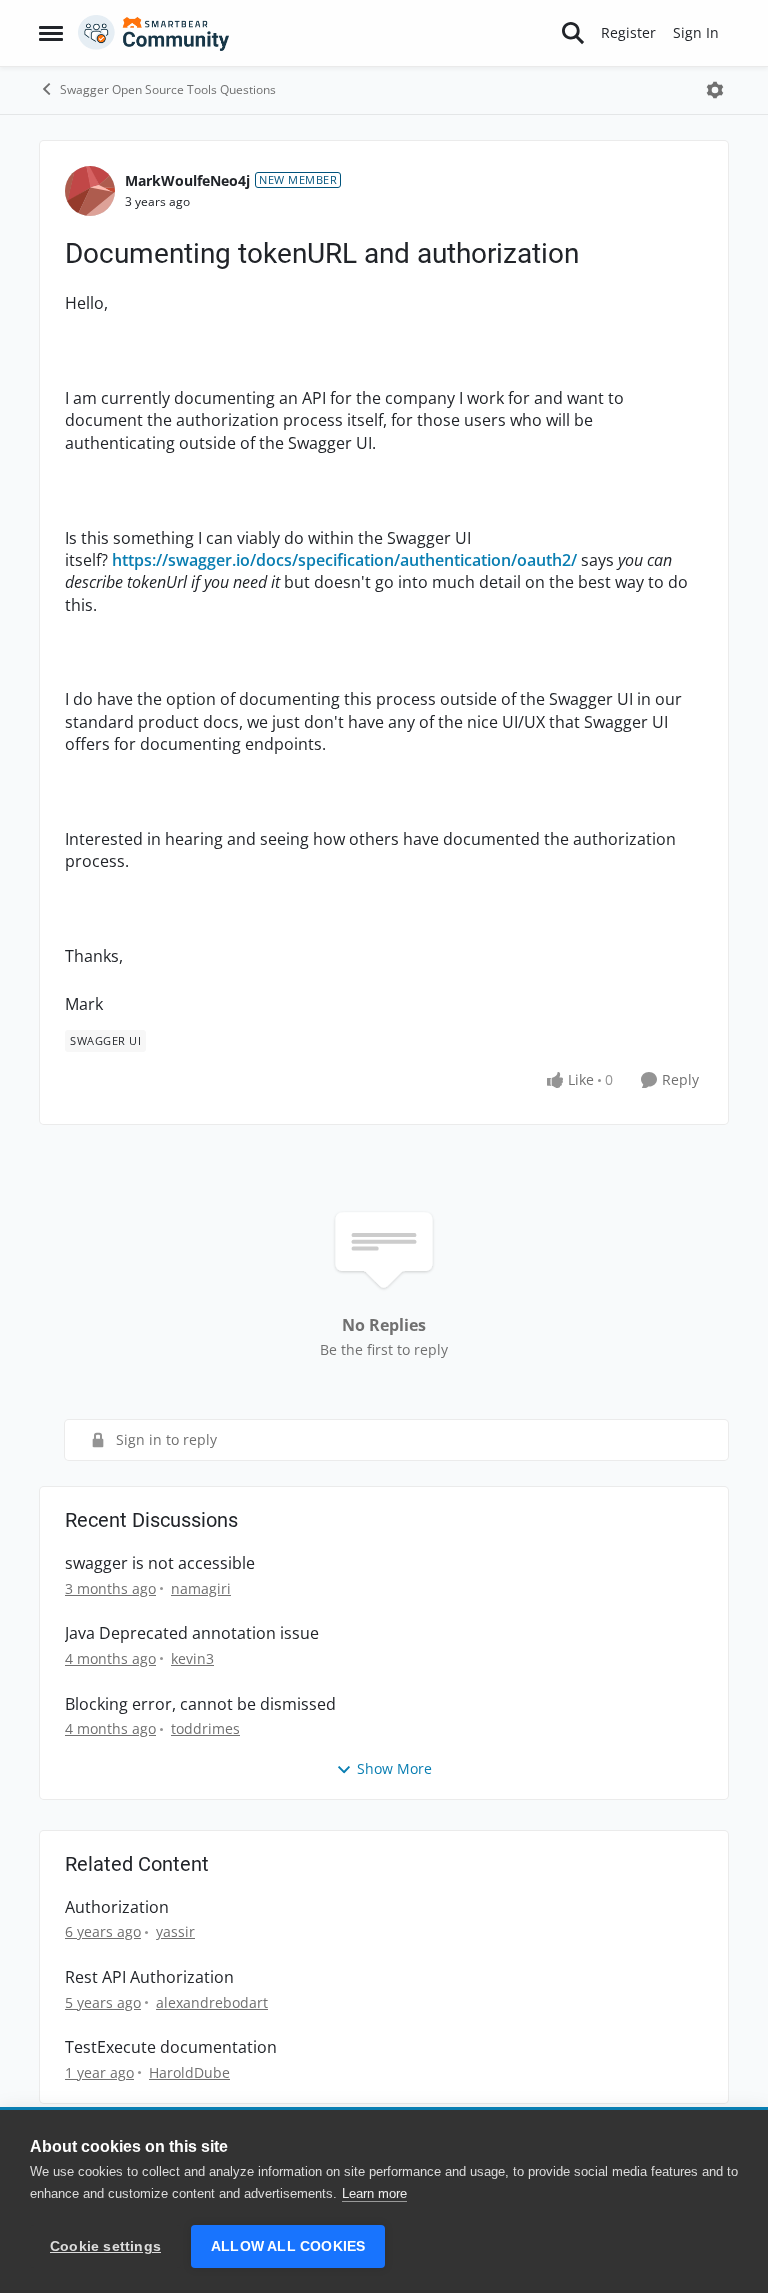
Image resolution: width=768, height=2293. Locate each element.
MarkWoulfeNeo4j (187, 180)
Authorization (117, 1907)
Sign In (696, 32)
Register (628, 32)
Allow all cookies (288, 2246)
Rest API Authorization (149, 1977)
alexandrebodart (212, 2002)
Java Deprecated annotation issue (192, 1633)
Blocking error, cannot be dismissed (200, 1704)
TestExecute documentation (171, 2047)
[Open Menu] (715, 90)
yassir (175, 1931)
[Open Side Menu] (51, 33)
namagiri (201, 1588)
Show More (394, 1768)
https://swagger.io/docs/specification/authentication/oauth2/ (344, 560)
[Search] (573, 33)
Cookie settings (105, 2246)
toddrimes (205, 1728)
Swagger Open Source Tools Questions (168, 89)
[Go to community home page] (154, 33)
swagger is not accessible (160, 1563)
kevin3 (192, 1658)
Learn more (374, 2193)
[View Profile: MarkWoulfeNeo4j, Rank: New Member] (90, 191)
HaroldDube (189, 2072)
